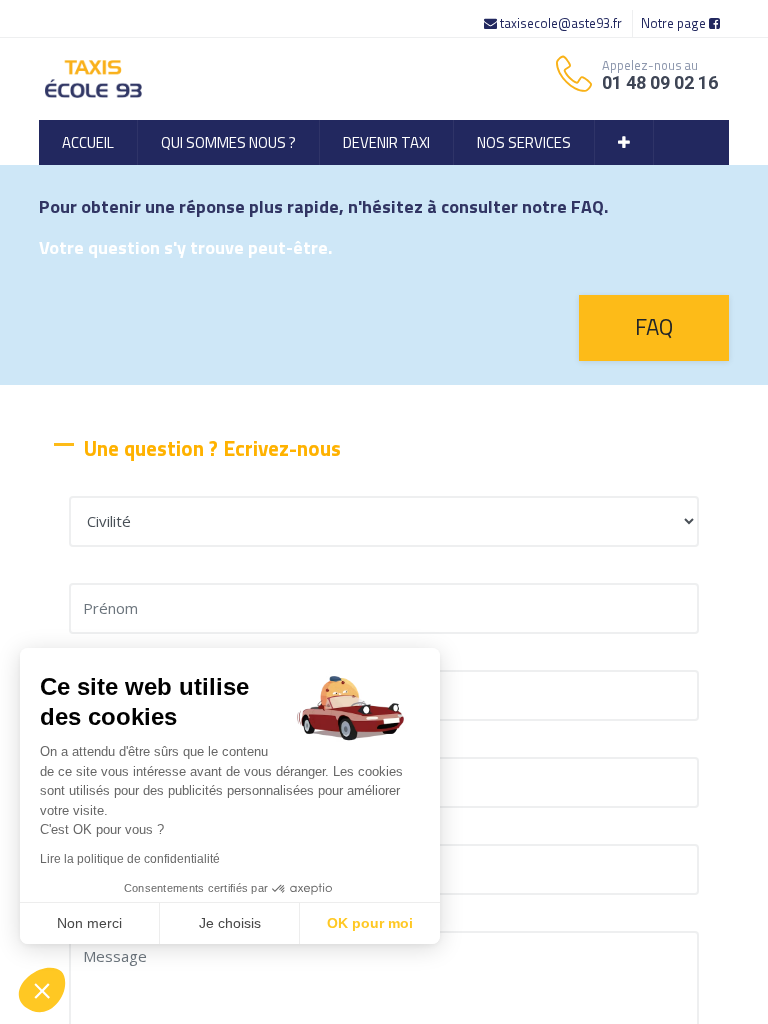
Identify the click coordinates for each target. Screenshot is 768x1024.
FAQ (654, 327)
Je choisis (230, 923)
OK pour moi (370, 923)
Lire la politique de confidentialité (130, 859)
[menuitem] (88, 142)
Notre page (675, 23)
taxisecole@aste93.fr (561, 23)
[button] (624, 142)
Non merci (89, 923)
